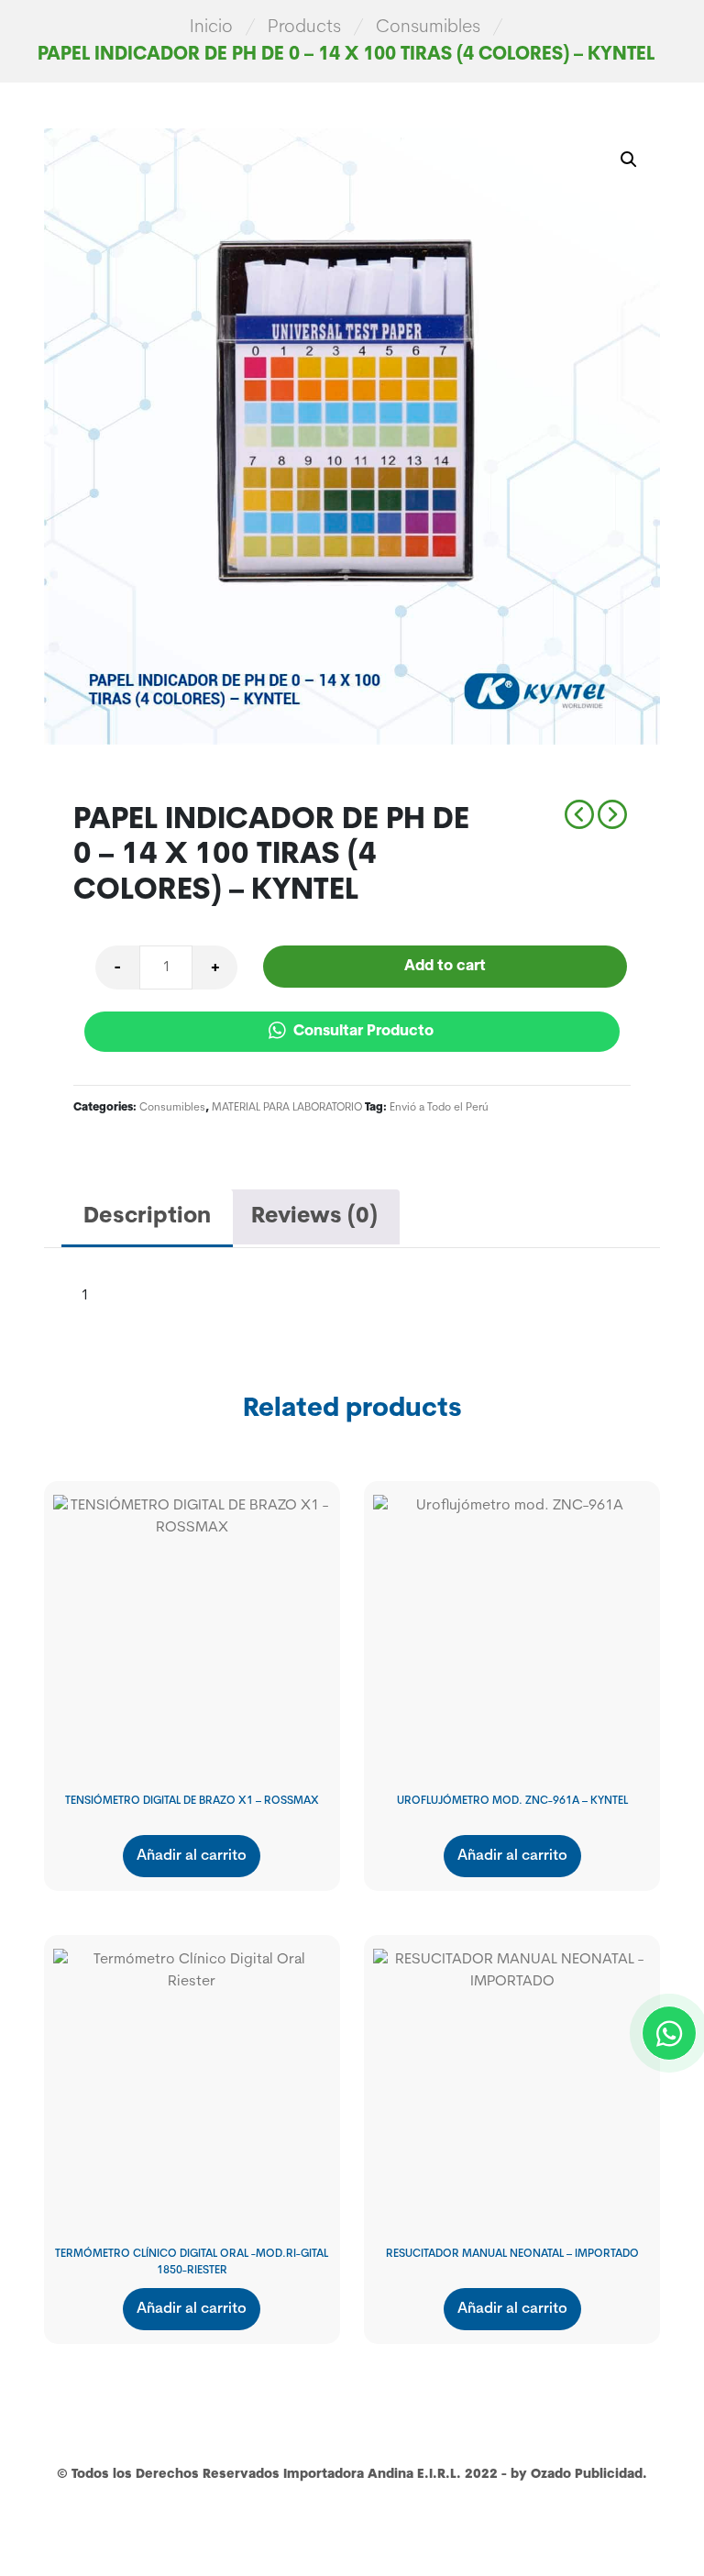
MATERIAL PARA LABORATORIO (287, 1108)
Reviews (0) (314, 1217)
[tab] (147, 1218)
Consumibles (428, 28)
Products (304, 28)
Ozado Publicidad (587, 2475)
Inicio (211, 28)
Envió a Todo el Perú (439, 1108)
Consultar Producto (362, 1032)
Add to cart (445, 967)
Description (147, 1217)
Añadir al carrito (192, 1856)
